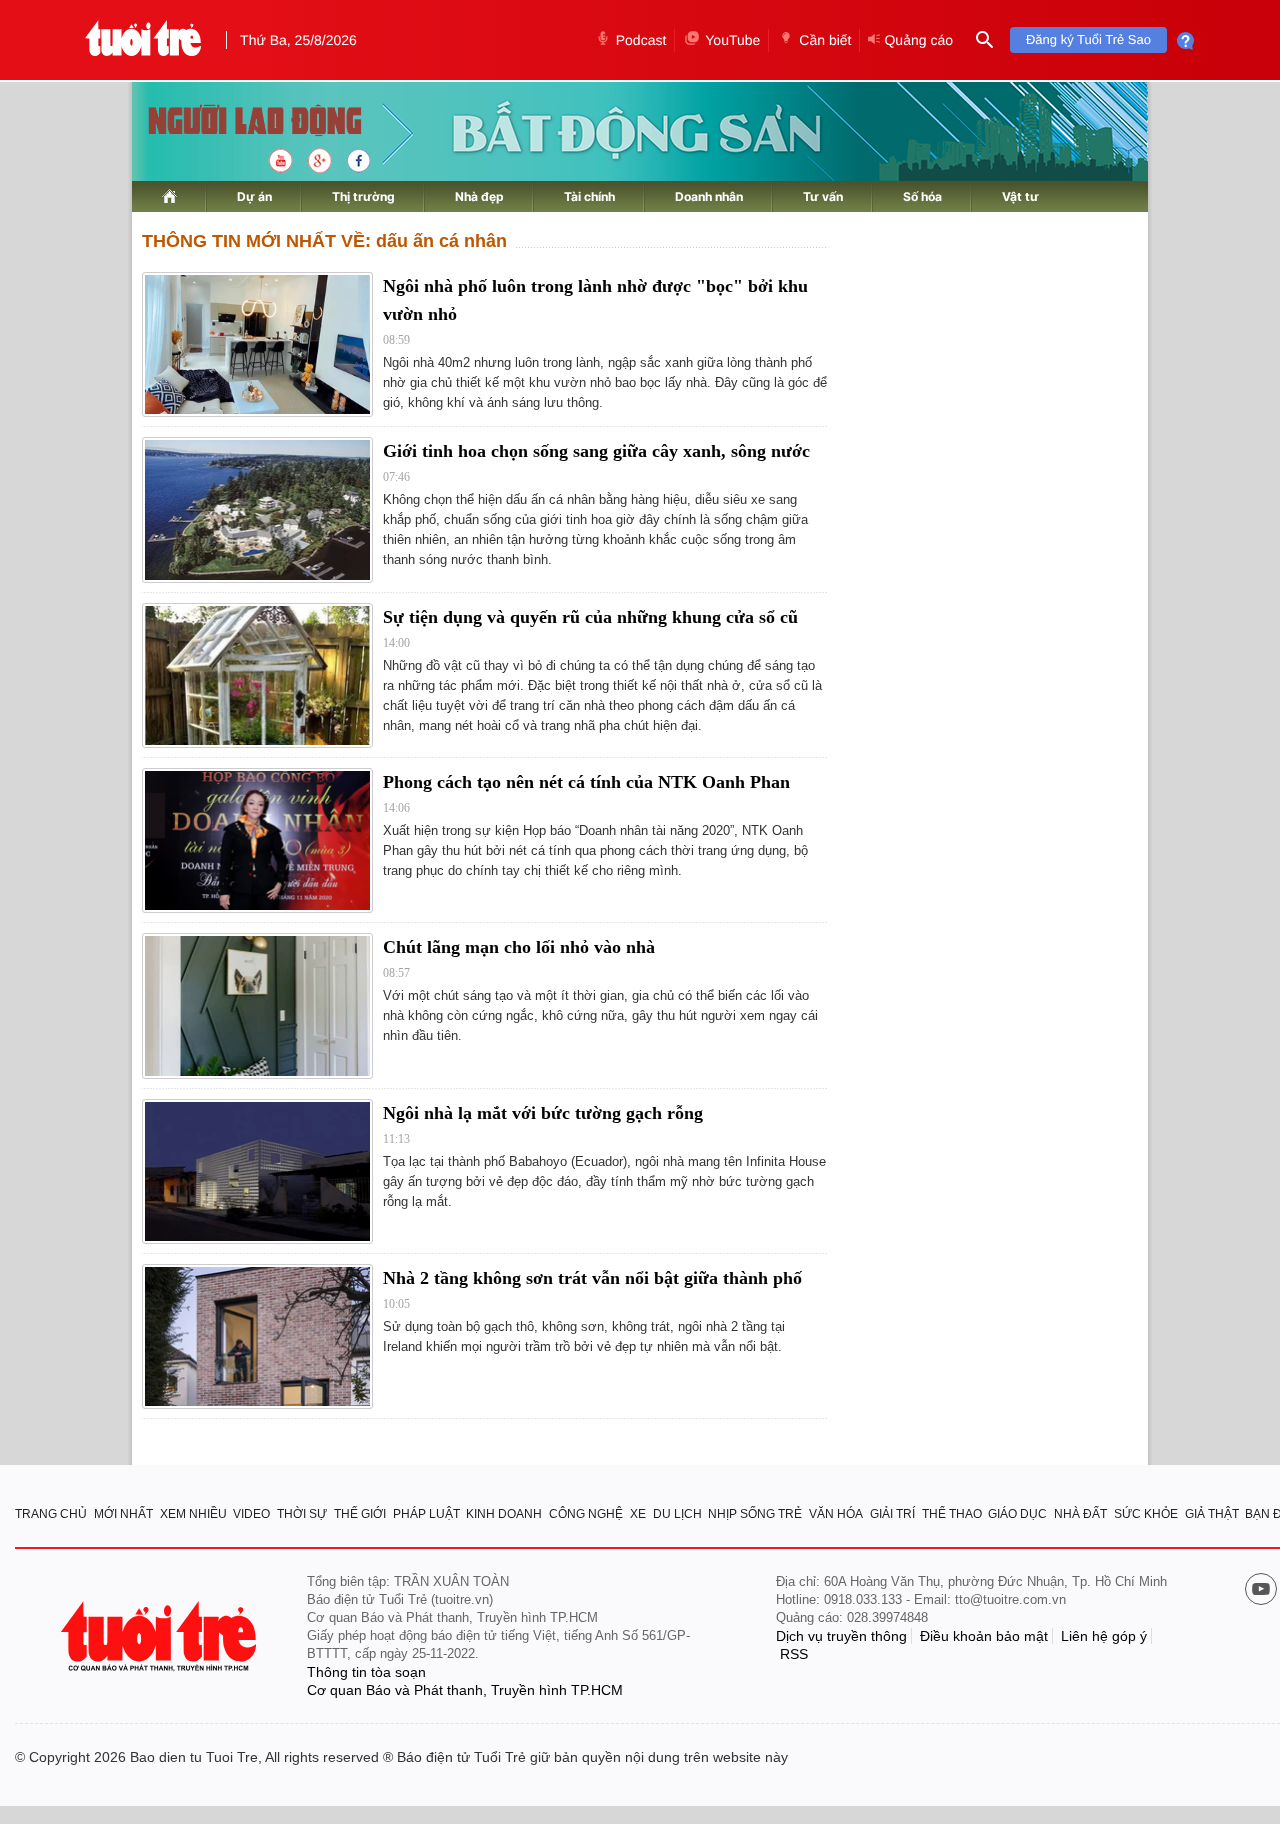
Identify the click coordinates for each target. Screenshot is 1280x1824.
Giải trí (892, 1514)
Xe (638, 1514)
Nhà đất (1080, 1514)
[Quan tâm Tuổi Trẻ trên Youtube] (1261, 1591)
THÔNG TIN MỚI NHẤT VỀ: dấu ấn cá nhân (324, 241)
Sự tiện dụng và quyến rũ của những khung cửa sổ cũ (590, 617)
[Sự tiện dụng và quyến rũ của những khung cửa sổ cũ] (257, 675)
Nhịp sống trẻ (755, 1514)
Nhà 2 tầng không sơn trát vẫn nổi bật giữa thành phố (592, 1278)
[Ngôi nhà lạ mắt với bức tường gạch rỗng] (257, 1171)
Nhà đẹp (479, 196)
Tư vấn (823, 196)
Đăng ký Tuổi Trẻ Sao (1088, 39)
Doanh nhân (709, 196)
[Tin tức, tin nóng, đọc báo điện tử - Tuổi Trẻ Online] (143, 40)
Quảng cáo (918, 40)
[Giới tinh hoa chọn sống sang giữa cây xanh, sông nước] (257, 509)
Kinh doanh (504, 1514)
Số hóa (922, 196)
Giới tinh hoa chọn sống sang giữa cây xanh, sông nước (596, 451)
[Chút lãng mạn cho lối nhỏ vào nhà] (257, 1005)
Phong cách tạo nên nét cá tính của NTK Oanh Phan (586, 782)
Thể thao (952, 1514)
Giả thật (1212, 1514)
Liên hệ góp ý (1104, 1636)
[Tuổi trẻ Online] (161, 1636)
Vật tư (1020, 196)
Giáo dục (1017, 1514)
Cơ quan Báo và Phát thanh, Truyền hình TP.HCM (465, 1690)
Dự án (254, 196)
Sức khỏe (1146, 1514)
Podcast (641, 40)
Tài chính (589, 196)
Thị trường (363, 196)
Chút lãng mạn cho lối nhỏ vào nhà (519, 947)
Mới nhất (123, 1514)
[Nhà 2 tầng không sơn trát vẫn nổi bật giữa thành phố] (257, 1336)
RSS (794, 1654)
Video (251, 1514)
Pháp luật (426, 1514)
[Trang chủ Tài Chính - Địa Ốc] (233, 122)
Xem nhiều (193, 1514)
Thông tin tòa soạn (366, 1672)
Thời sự (302, 1514)
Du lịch (677, 1514)
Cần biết (825, 40)
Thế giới (360, 1514)
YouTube (732, 40)
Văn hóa (836, 1514)
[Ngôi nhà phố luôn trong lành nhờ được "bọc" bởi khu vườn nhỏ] (257, 344)
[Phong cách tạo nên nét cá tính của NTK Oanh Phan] (257, 840)
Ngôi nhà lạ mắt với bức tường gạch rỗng (543, 1113)
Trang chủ (51, 1514)
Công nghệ (586, 1514)
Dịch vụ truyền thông (841, 1636)
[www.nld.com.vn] (169, 196)
